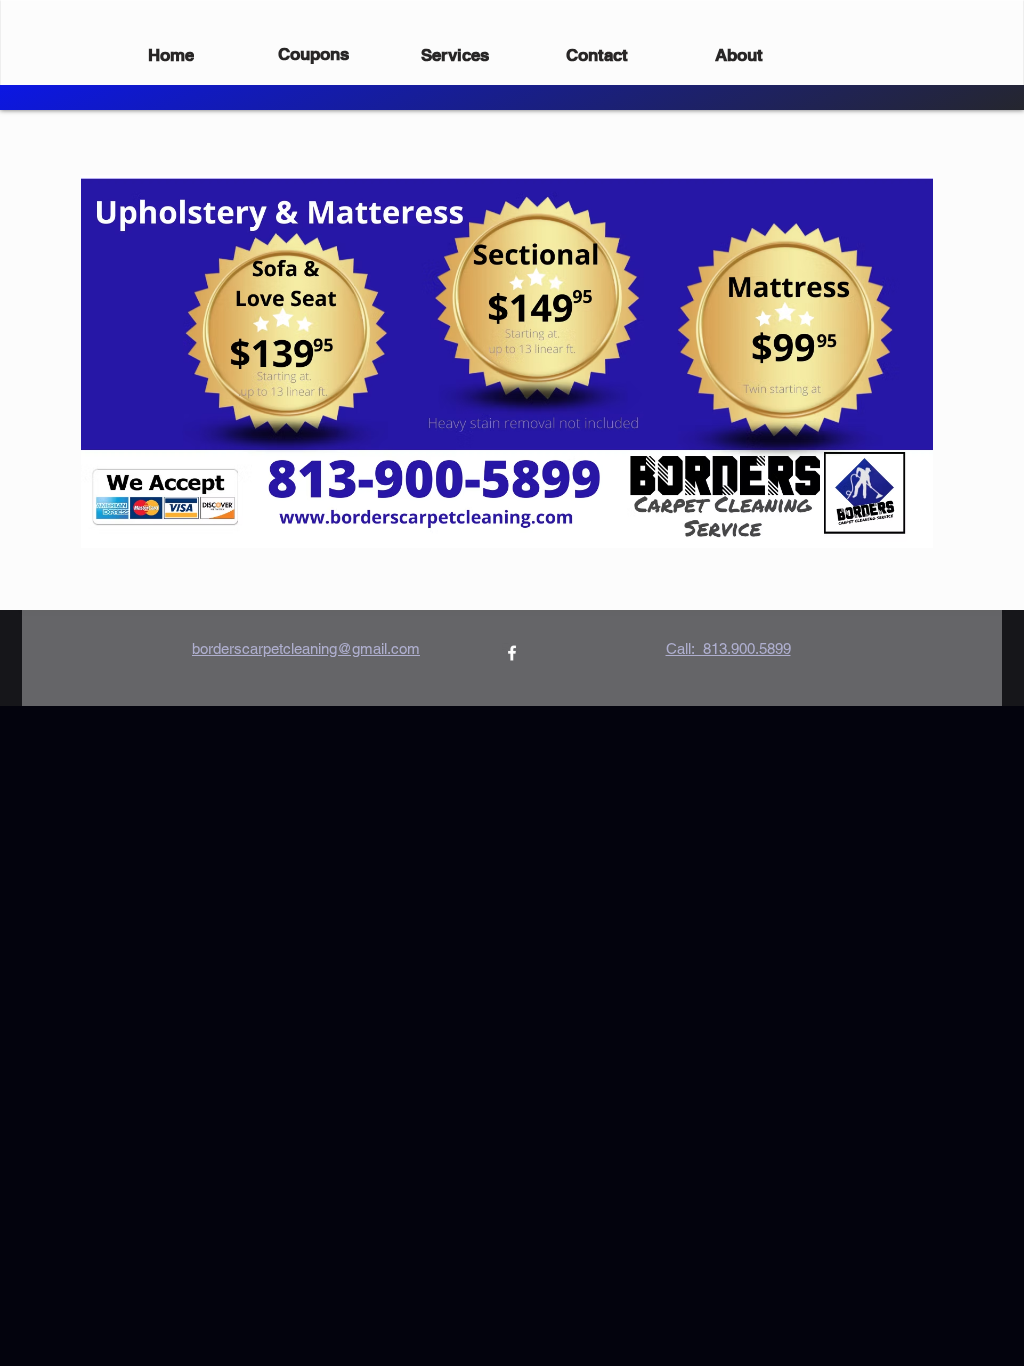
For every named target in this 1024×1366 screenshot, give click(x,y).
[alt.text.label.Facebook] (512, 653)
